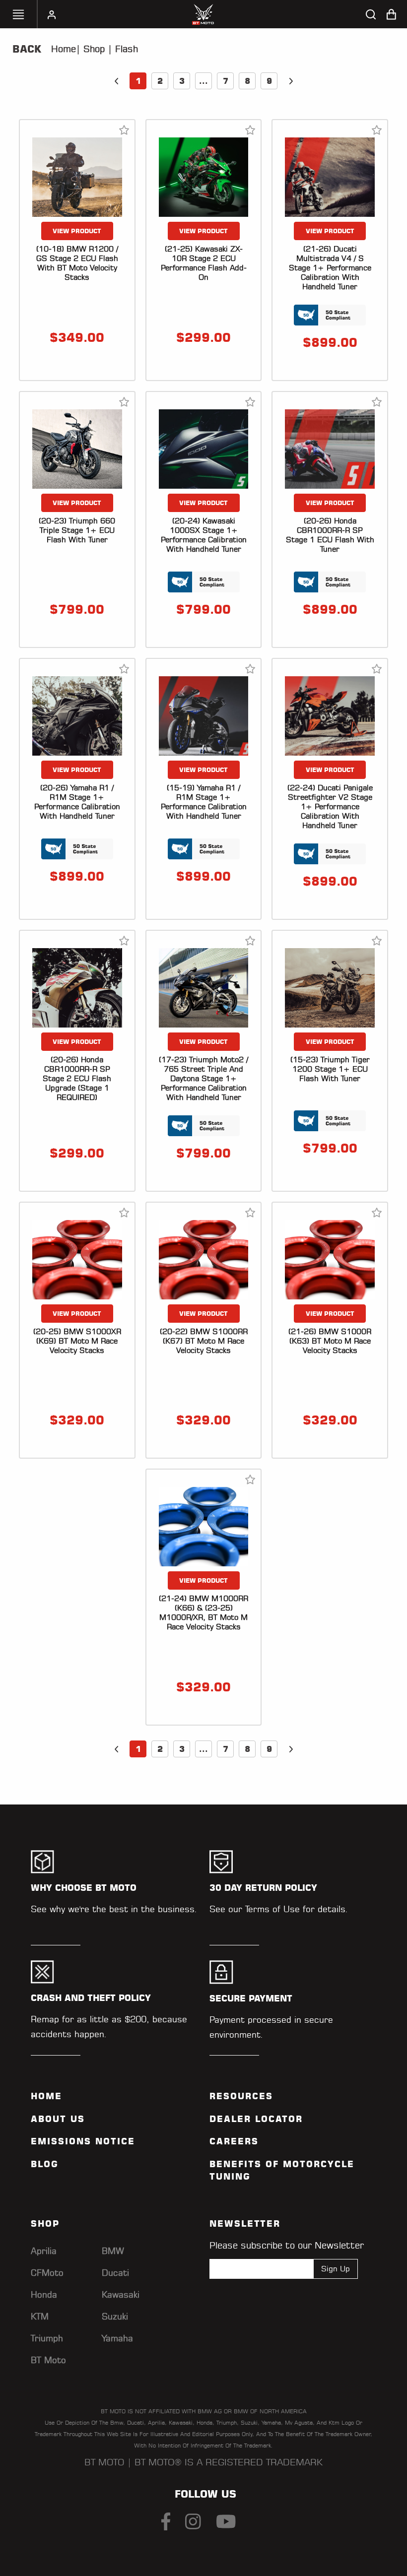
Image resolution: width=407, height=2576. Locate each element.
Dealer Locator (256, 2119)
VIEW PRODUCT (77, 231)
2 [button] (160, 81)
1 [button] (138, 81)
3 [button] (182, 81)
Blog (45, 2164)
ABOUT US (58, 2119)
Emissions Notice (83, 2141)
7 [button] (226, 81)
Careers (234, 2141)
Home (64, 49)
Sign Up (336, 2269)
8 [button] (247, 81)
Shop (93, 49)
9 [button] (269, 81)
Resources (241, 2096)
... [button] (203, 81)
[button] (116, 81)
